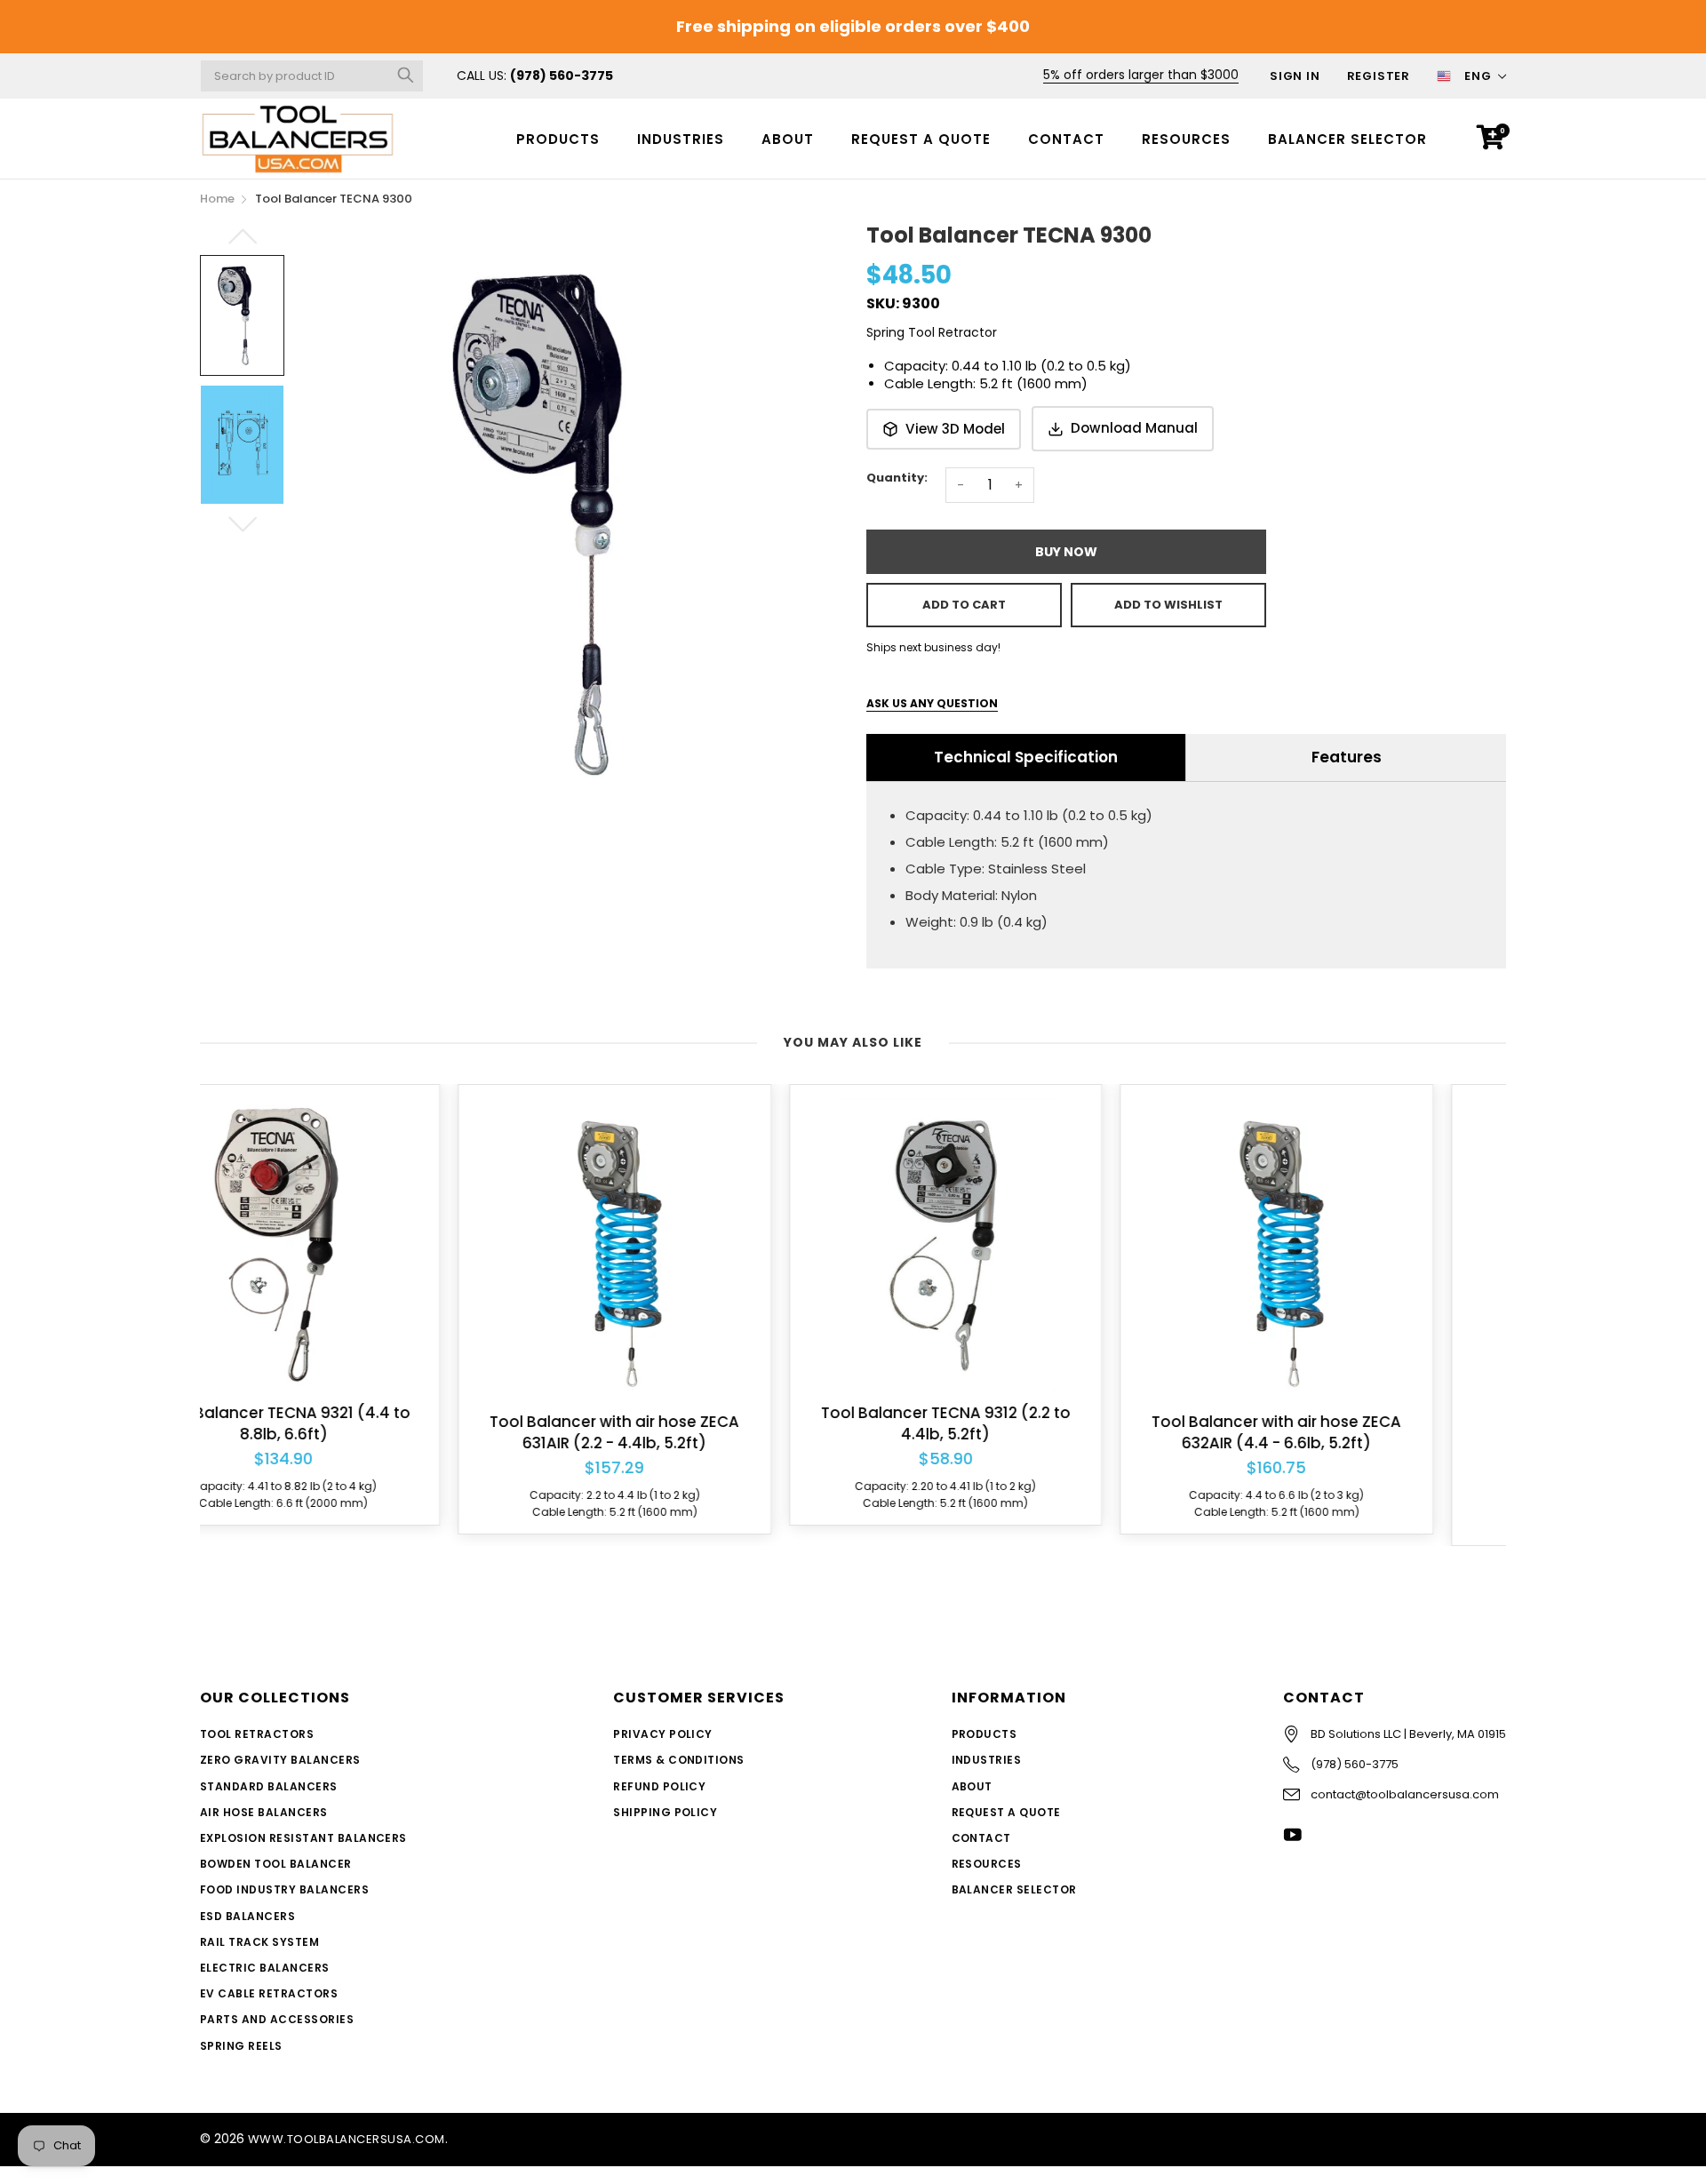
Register (1379, 76)
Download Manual (1134, 428)
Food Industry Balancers (284, 1889)
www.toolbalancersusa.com (347, 2139)
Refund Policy (659, 1786)
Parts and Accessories (277, 2019)
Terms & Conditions (679, 1760)
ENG (1478, 76)
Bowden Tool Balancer (276, 1864)
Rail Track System (259, 1942)
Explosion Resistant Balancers (303, 1838)
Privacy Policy (663, 1734)
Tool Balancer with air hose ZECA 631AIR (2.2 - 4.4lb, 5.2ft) (357, 1433)
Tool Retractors (257, 1734)
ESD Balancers (247, 1916)
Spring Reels (241, 2046)
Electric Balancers (265, 1968)
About (788, 139)
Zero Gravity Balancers (280, 1760)
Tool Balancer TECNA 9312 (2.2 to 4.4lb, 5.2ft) (687, 1424)
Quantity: (897, 478)
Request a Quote (921, 139)
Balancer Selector (1347, 139)
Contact (1066, 139)
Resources (1186, 139)
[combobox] (312, 76)
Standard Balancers (269, 1786)
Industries (681, 139)
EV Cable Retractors (269, 1993)
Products (558, 139)
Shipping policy (665, 1812)
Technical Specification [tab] (1026, 757)
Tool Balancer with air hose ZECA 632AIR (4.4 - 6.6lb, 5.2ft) (1019, 1433)
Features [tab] (1347, 757)
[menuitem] (558, 138)
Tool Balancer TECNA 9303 (1350, 1455)
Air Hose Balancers (264, 1812)
